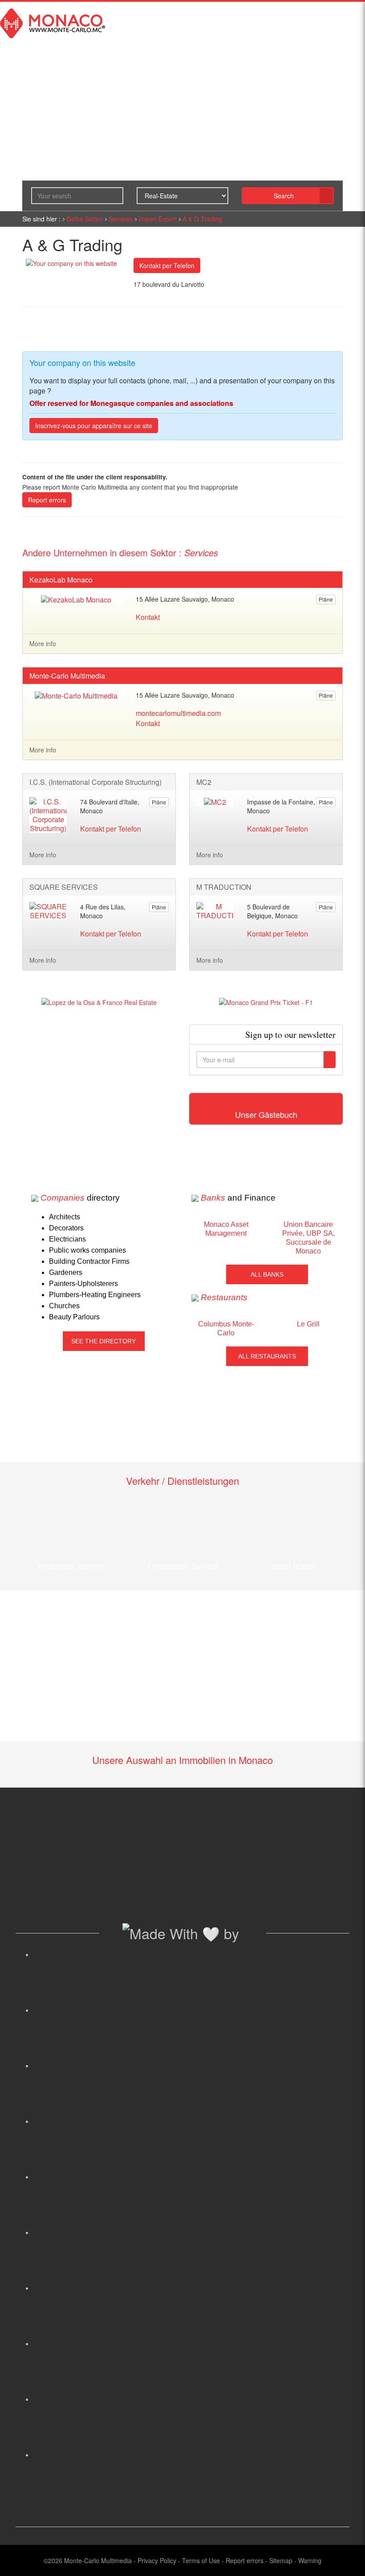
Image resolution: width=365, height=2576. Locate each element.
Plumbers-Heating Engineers (95, 1295)
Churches (64, 1306)
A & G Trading (202, 219)
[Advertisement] (99, 1087)
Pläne (326, 599)
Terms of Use (201, 2560)
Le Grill (308, 1324)
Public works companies (87, 1250)
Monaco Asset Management (226, 1229)
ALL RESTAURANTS (267, 1356)
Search (284, 196)
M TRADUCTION (224, 887)
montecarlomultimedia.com (178, 713)
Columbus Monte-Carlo (226, 1328)
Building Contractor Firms (89, 1261)
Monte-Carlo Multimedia (67, 676)
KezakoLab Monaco (61, 580)
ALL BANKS (267, 1274)
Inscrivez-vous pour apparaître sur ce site (94, 426)
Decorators (66, 1228)
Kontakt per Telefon (167, 265)
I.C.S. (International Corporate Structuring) (95, 782)
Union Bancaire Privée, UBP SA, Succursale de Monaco (308, 1238)
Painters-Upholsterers (83, 1284)
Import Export (158, 219)
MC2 (204, 782)
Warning (310, 2560)
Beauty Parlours (74, 1317)
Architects (65, 1217)
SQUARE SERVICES (64, 887)
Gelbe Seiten (85, 219)
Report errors (47, 500)
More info (43, 643)
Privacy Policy (157, 2560)
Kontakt (148, 617)
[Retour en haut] (345, 2558)
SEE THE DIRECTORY (103, 1341)
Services (121, 219)
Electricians (67, 1239)
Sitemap (281, 2560)
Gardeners (66, 1272)
